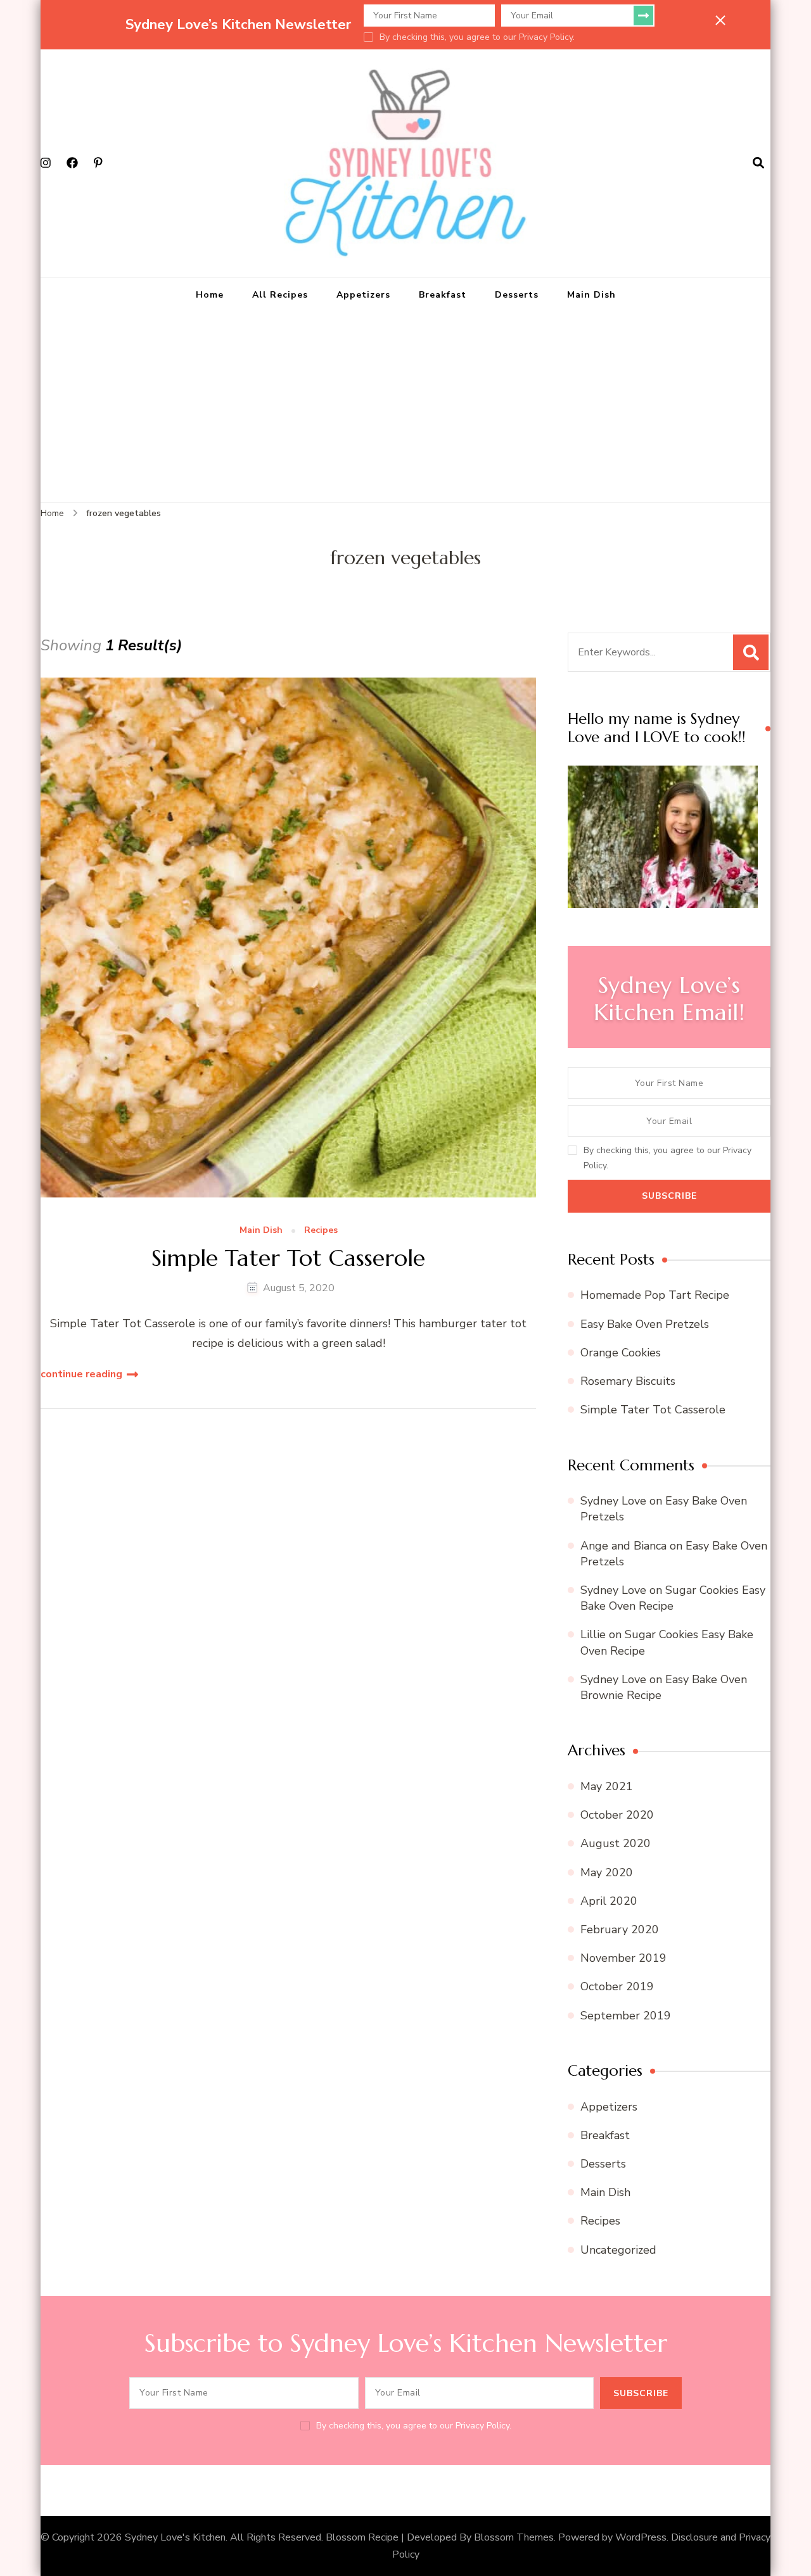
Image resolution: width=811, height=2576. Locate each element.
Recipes (321, 1231)
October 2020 (617, 1815)
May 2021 (607, 1786)
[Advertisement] (405, 407)
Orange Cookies (621, 1353)
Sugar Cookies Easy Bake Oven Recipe (673, 1598)
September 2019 (626, 2016)
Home (210, 295)
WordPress (641, 2537)
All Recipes (280, 295)
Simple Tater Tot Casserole (288, 1258)
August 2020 (616, 1843)
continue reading (81, 1374)
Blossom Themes (514, 2537)
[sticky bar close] (720, 20)
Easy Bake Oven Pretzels (645, 1324)
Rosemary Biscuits (628, 1381)
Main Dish (591, 295)
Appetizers (363, 295)
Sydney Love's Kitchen (175, 2537)
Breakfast (443, 295)
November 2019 (623, 1958)
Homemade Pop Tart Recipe (655, 1295)
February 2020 (620, 1929)
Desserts (517, 295)
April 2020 (609, 1901)
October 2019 (617, 1986)
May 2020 (607, 1872)
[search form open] (758, 163)
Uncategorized (618, 2250)
